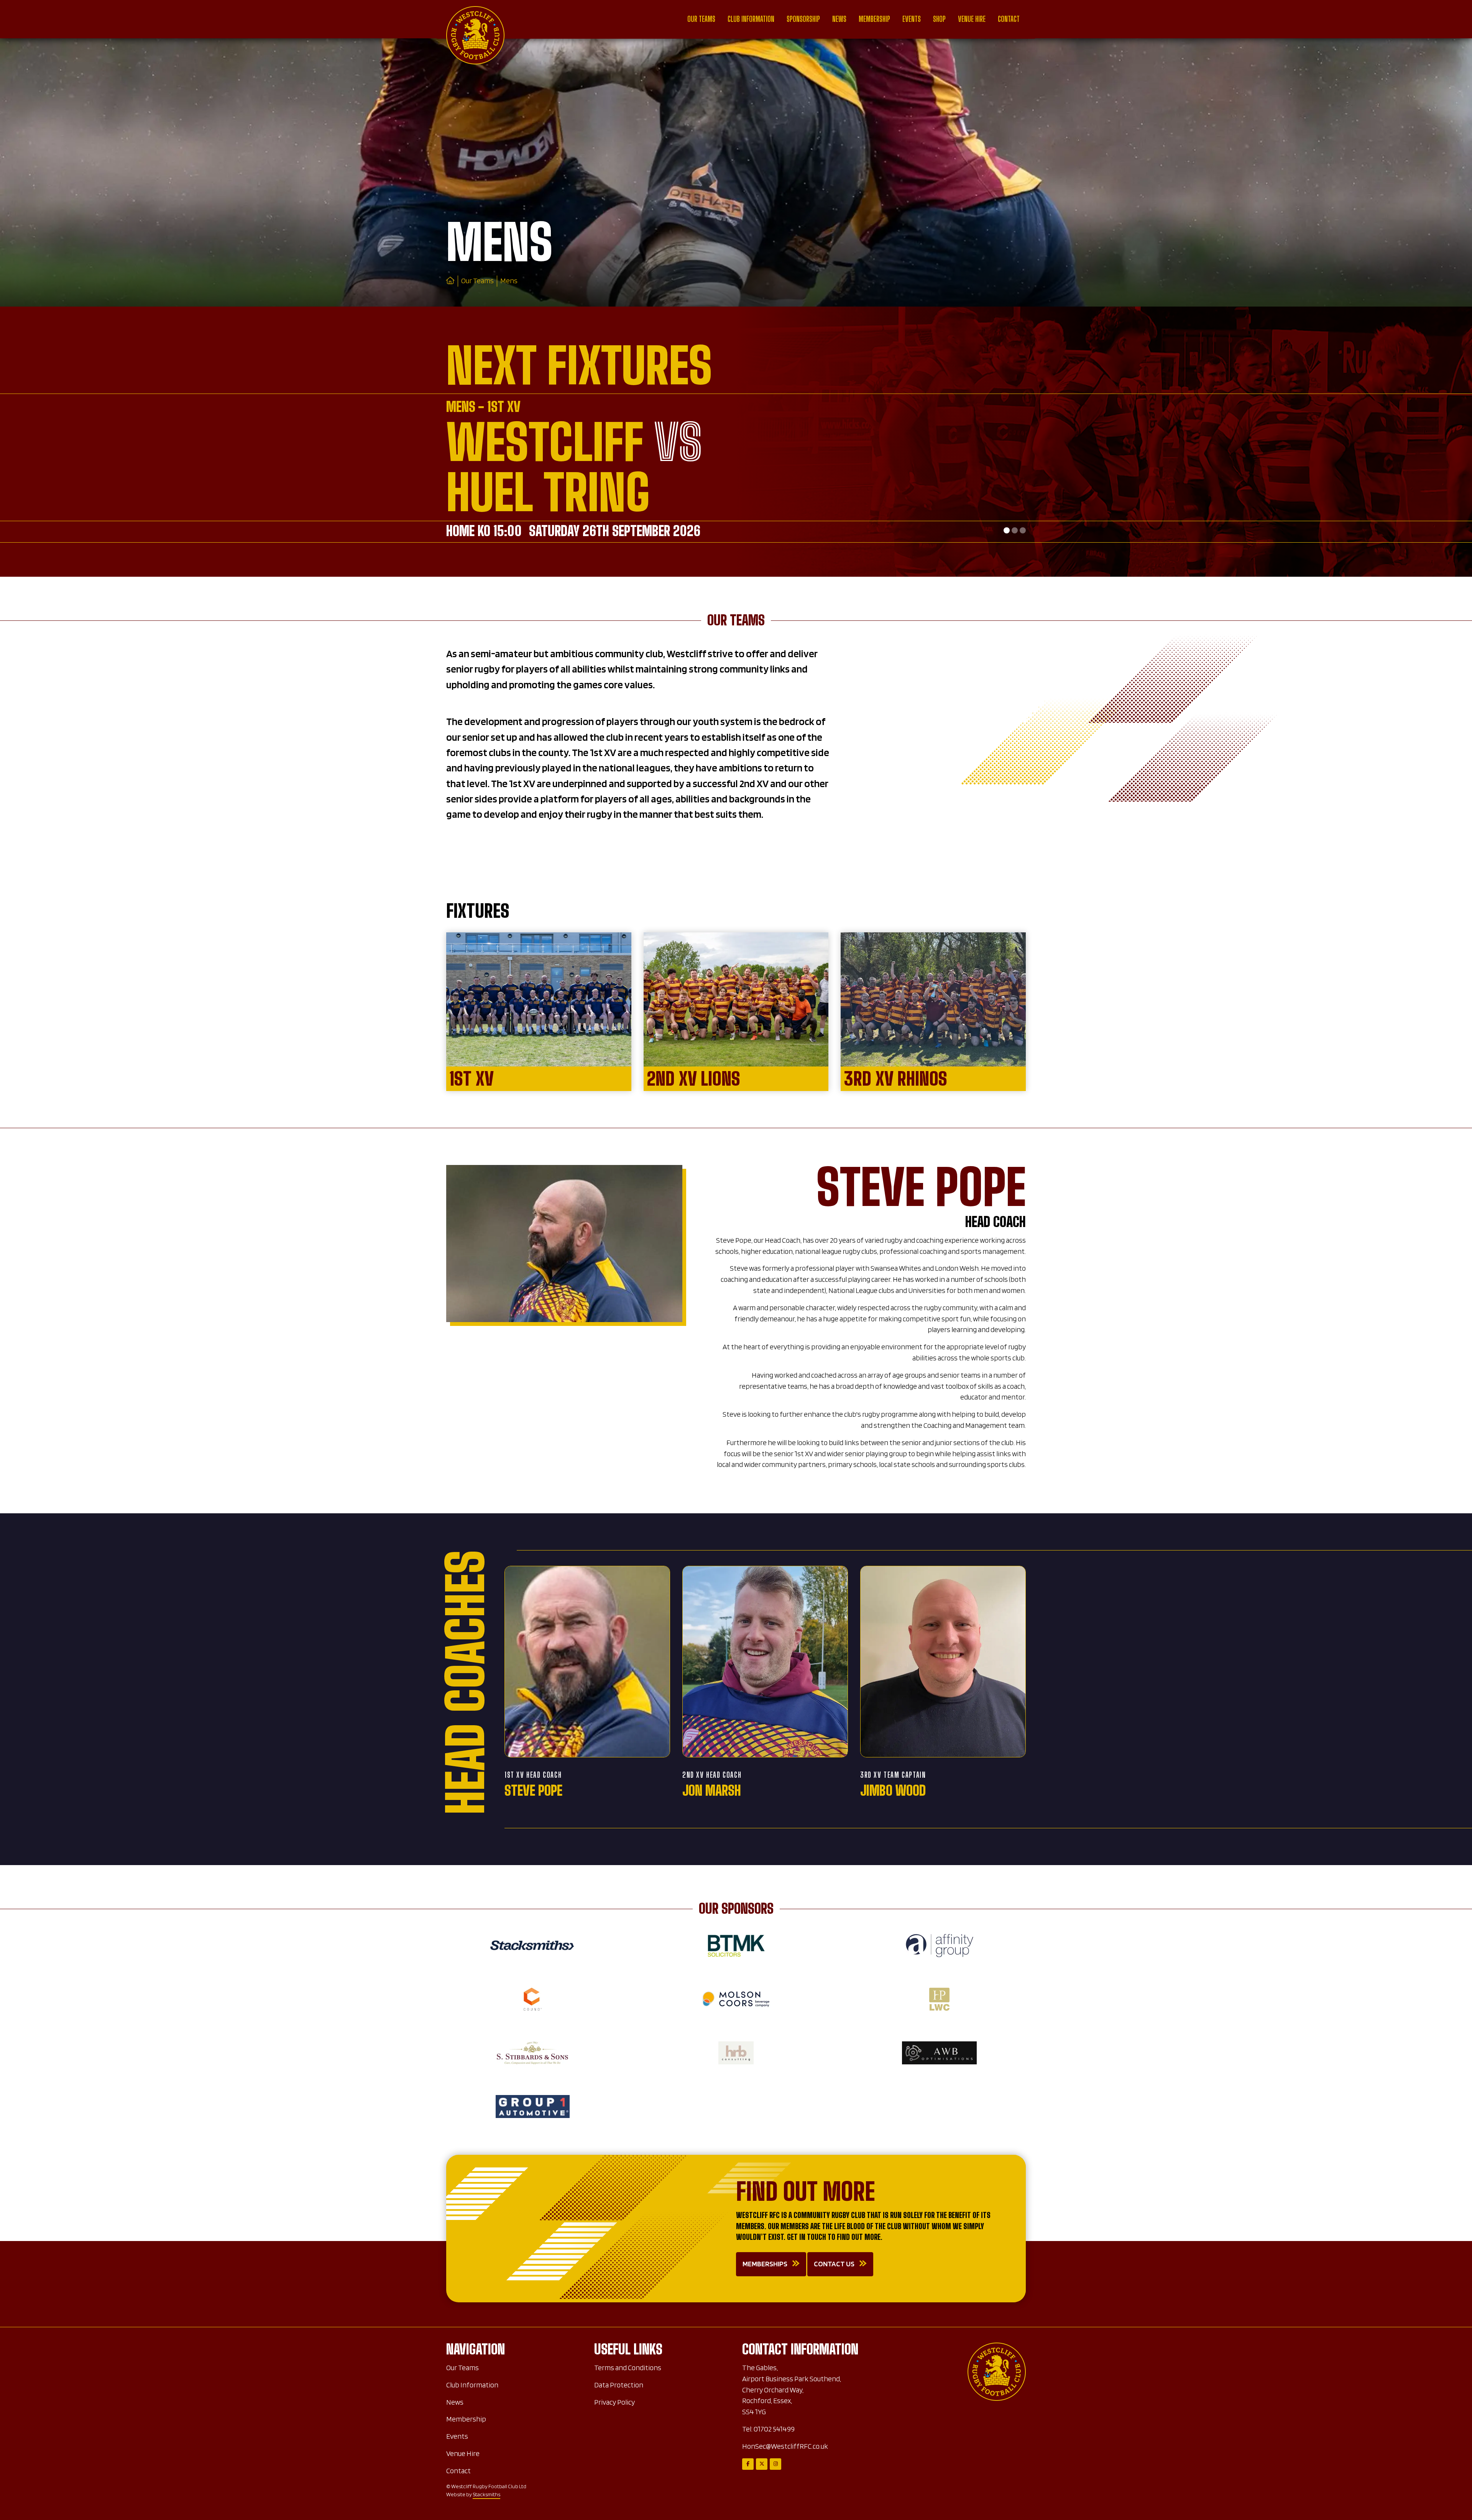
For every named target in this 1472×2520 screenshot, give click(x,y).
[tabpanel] (736, 172)
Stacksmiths (486, 2494)
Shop (939, 19)
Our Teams (701, 19)
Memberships (765, 2264)
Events (912, 19)
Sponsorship (803, 19)
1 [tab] (1007, 530)
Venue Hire (972, 19)
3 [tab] (1023, 530)
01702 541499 (774, 2429)
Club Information (751, 19)
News (839, 19)
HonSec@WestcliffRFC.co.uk (785, 2446)
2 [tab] (1015, 530)
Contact (1009, 19)
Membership (874, 19)
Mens (509, 281)
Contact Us (834, 2264)
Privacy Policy (614, 2402)
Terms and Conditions (628, 2368)
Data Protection (619, 2385)
